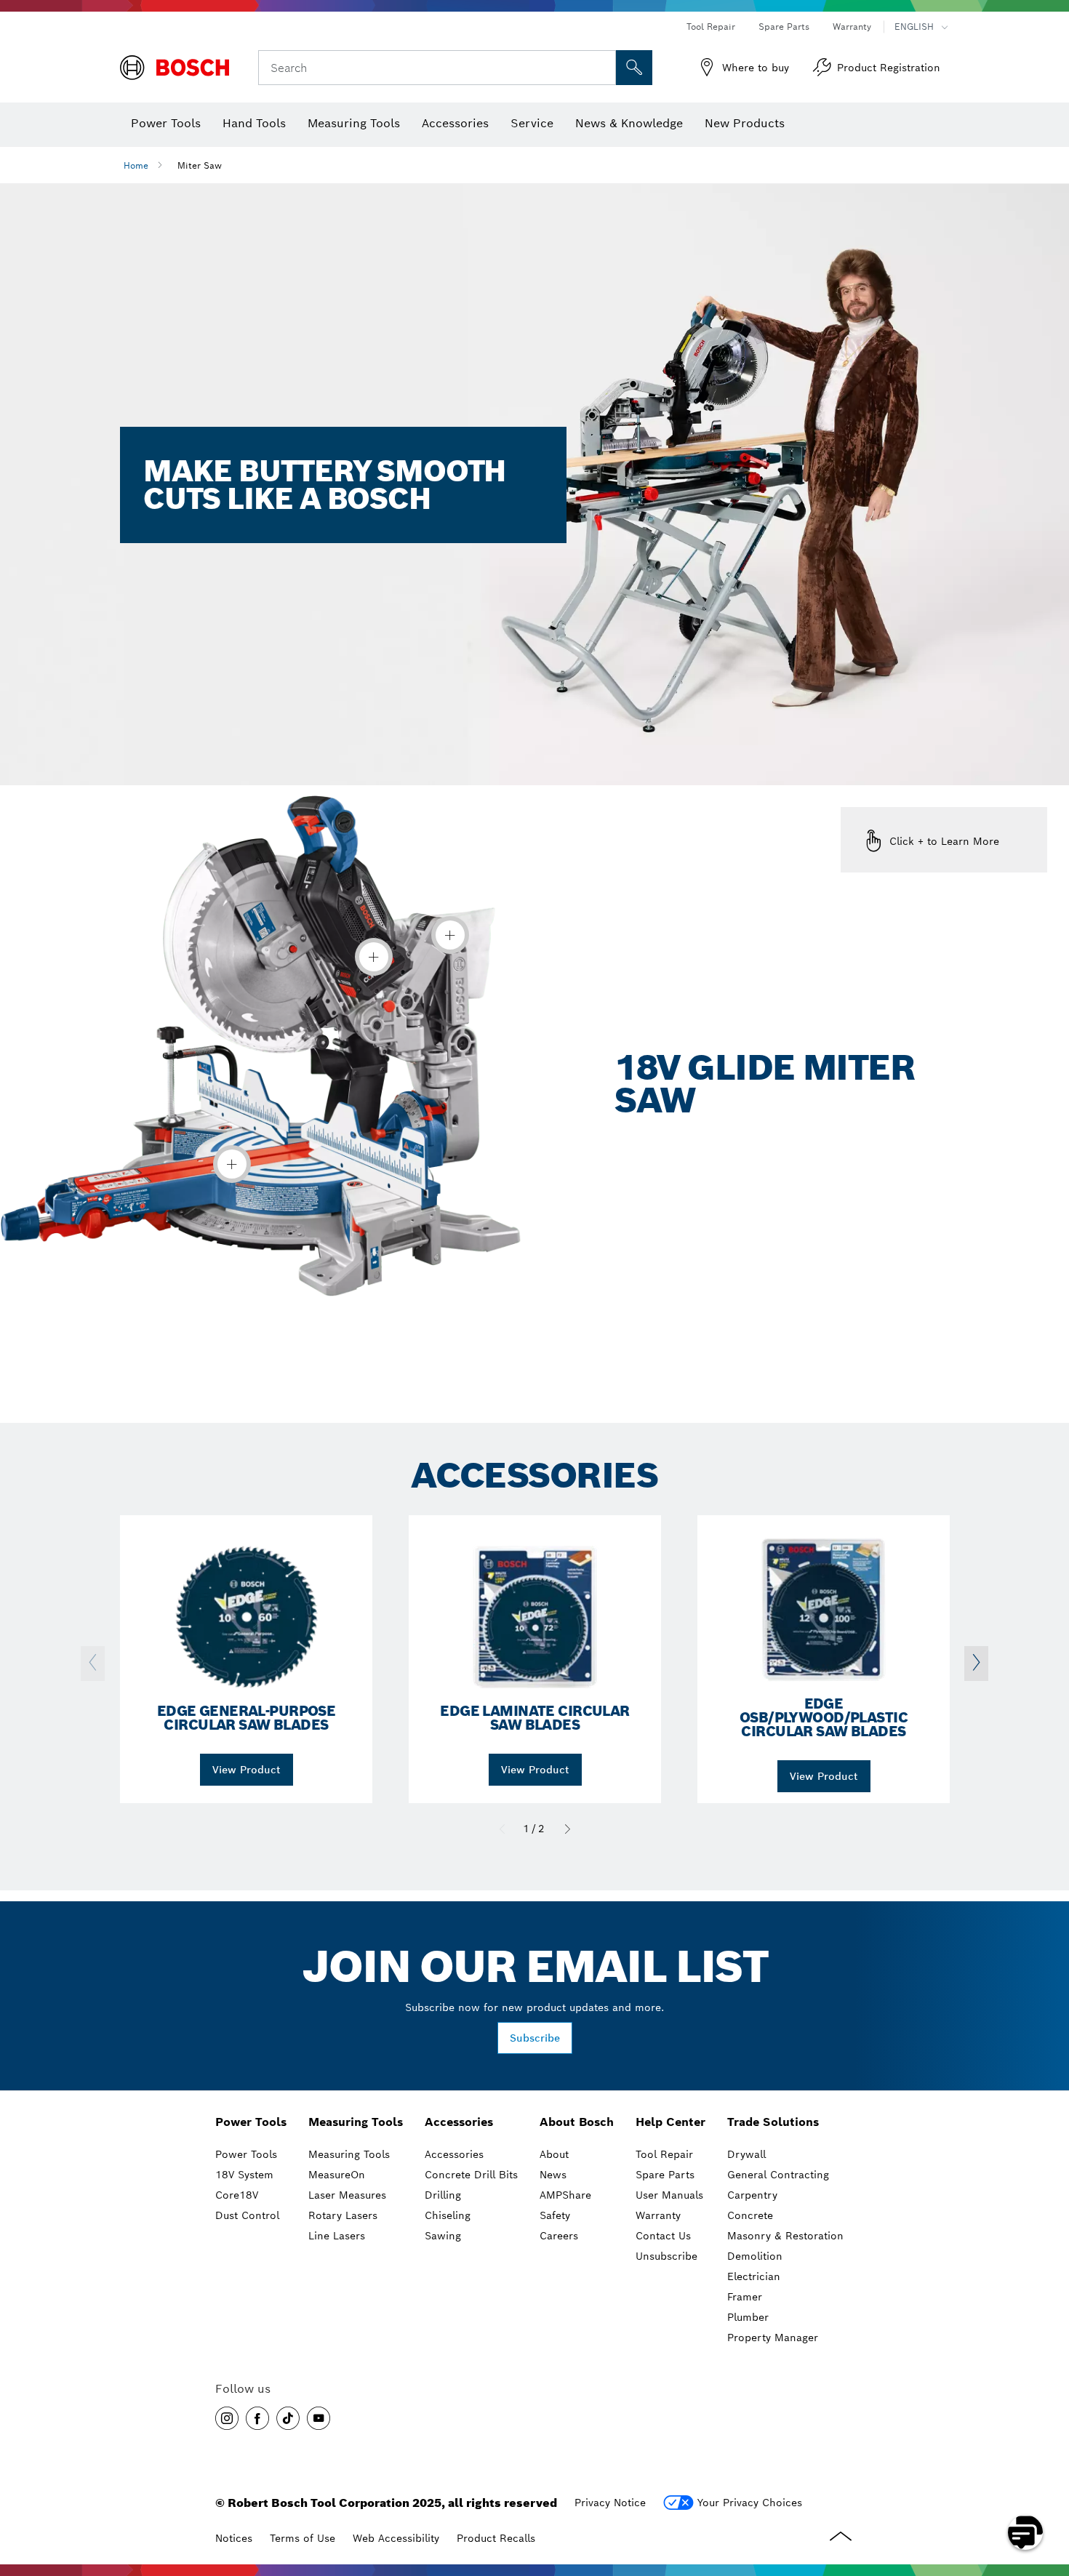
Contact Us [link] (663, 2236)
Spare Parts (784, 27)
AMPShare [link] (565, 2195)
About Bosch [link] (577, 2122)
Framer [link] (745, 2297)
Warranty (852, 27)
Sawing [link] (443, 2236)
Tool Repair (711, 27)
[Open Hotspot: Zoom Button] (450, 935)
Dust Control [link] (247, 2215)
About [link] (554, 2154)
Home (136, 165)
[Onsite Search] (634, 68)
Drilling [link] (443, 2195)
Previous (502, 1829)
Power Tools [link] (251, 2122)
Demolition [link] (755, 2256)
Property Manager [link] (773, 2338)
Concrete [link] (750, 2215)
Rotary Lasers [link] (343, 2215)
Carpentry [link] (752, 2195)
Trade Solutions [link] (773, 2122)
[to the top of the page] (1047, 2490)
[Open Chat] (1025, 2532)
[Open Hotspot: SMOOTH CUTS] (374, 957)
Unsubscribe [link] (666, 2256)
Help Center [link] (670, 2122)
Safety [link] (555, 2215)
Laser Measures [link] (347, 2195)
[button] (227, 2418)
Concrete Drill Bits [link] (471, 2175)
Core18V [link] (237, 2195)
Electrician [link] (754, 2276)
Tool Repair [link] (664, 2154)
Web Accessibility (396, 2538)
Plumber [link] (748, 2317)
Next (567, 1829)
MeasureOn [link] (337, 2175)
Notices (234, 2538)
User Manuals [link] (669, 2195)
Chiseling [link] (448, 2215)
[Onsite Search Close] (603, 68)
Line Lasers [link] (337, 2236)
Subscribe (535, 2038)
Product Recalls (496, 2538)
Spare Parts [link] (665, 2175)
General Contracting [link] (778, 2175)
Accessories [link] (459, 2122)
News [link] (553, 2175)
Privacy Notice (610, 2503)
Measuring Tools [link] (356, 2122)
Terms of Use (303, 2538)
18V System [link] (244, 2175)
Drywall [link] (746, 2154)
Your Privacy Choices (750, 2503)
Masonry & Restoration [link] (785, 2236)
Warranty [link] (658, 2215)
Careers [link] (559, 2236)
